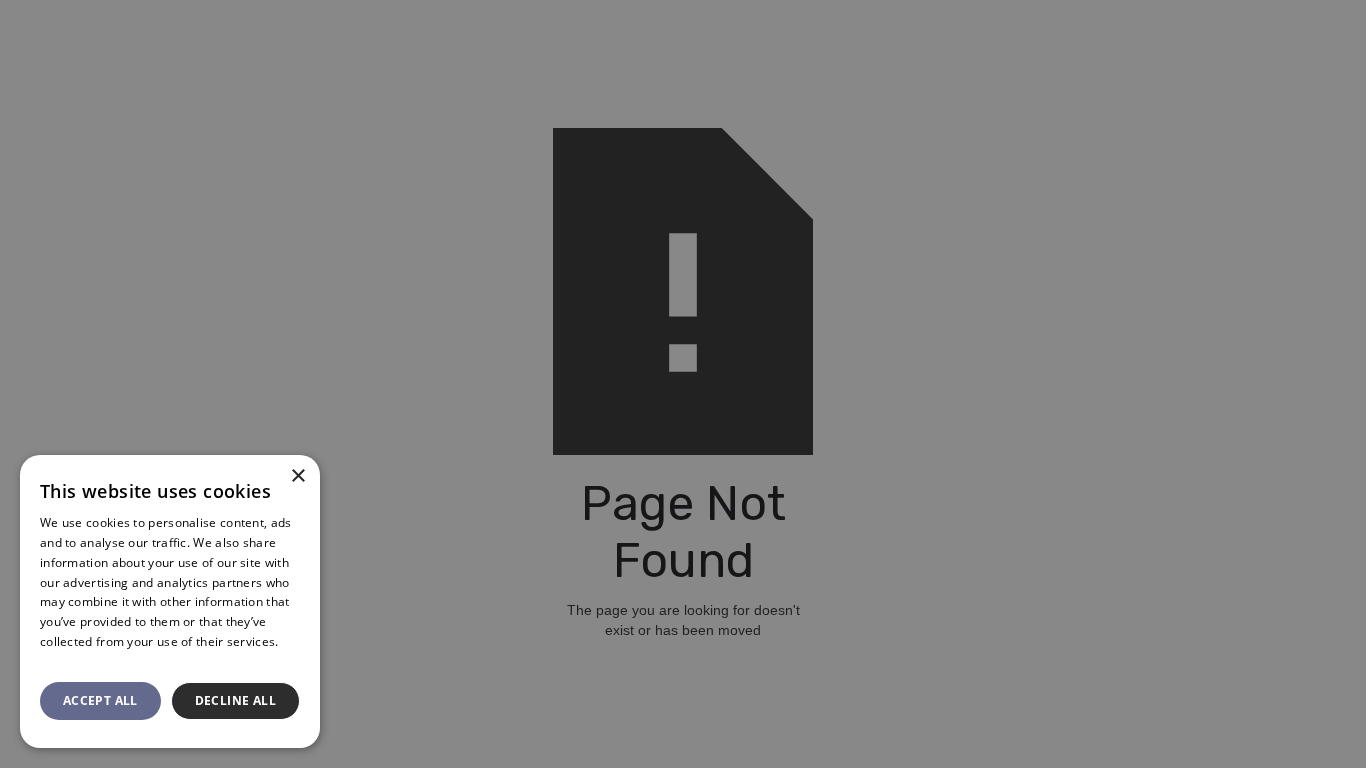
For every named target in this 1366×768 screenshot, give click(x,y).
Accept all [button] (100, 700)
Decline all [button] (235, 700)
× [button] (297, 476)
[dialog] (683, 384)
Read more (72, 661)
